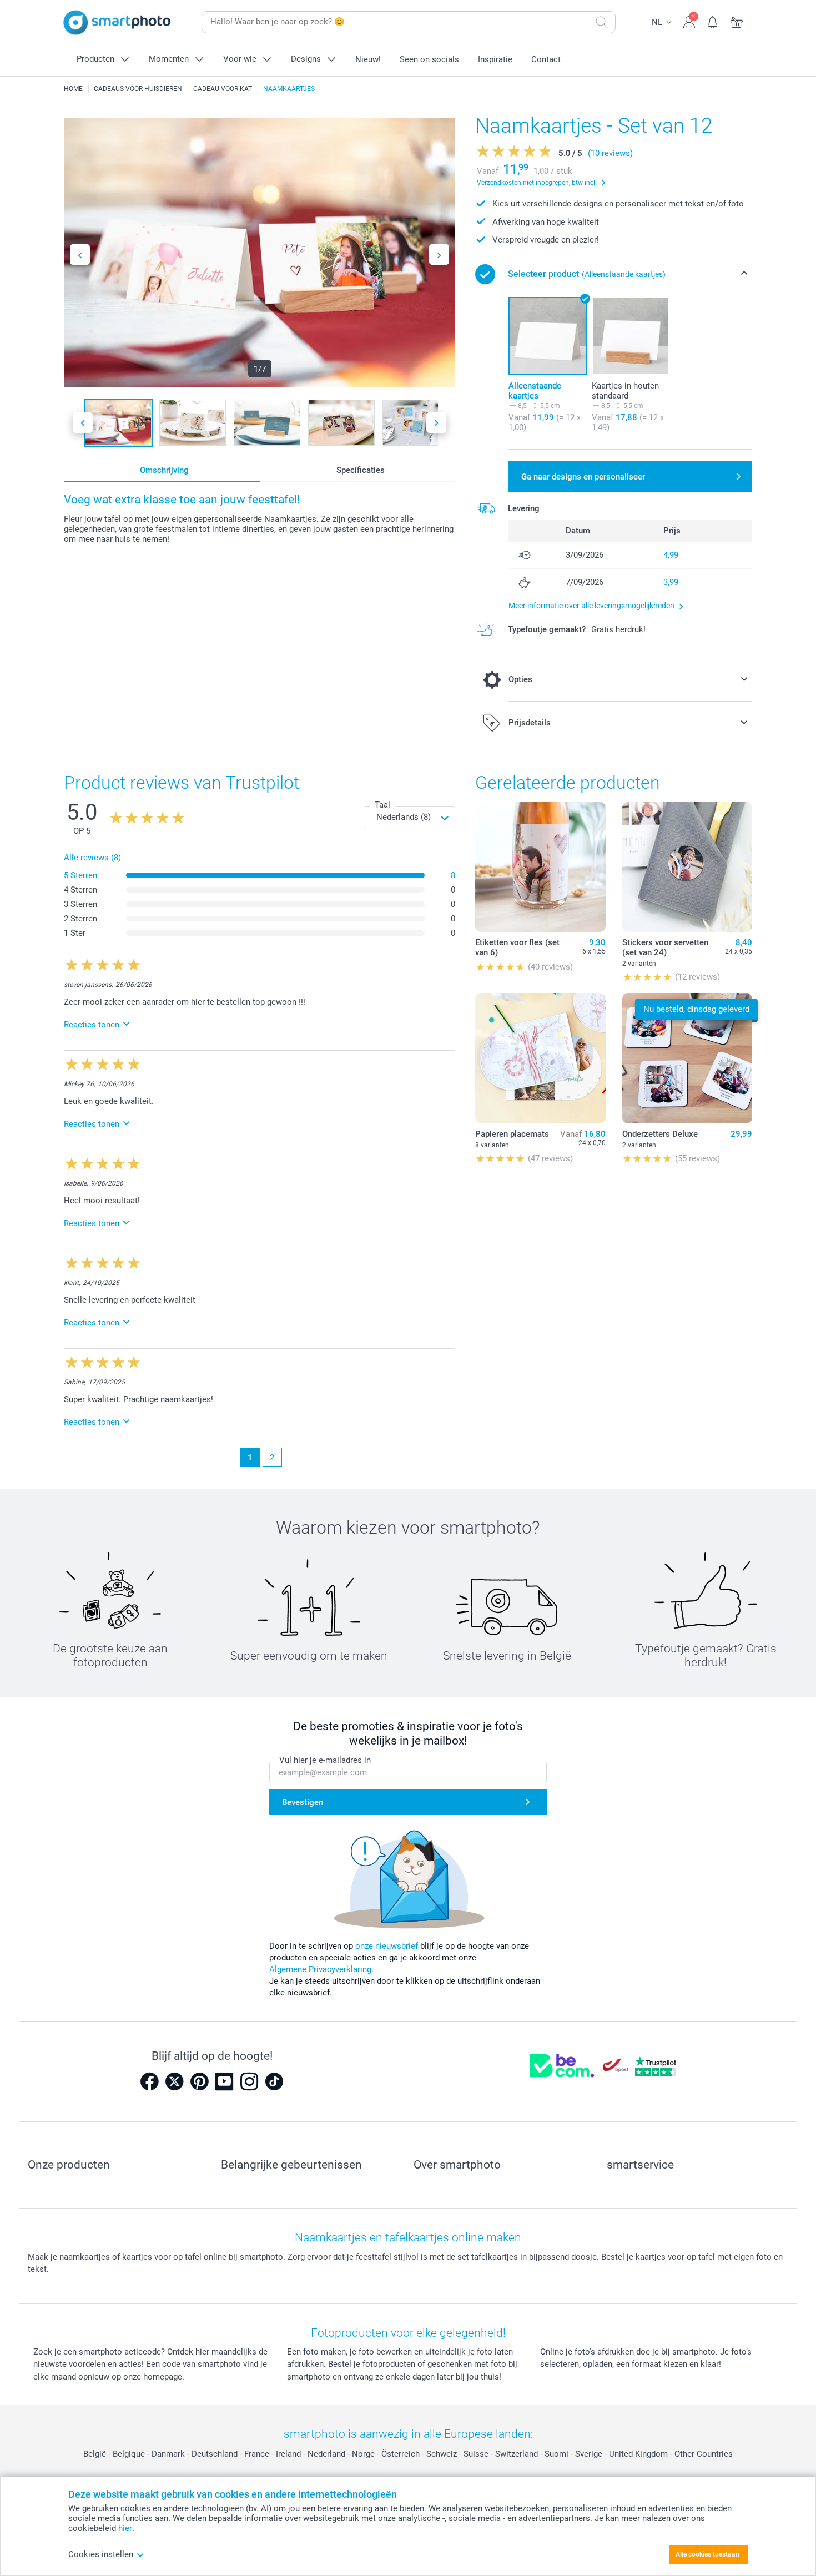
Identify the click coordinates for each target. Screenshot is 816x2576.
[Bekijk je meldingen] (713, 21)
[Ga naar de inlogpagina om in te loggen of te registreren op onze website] (689, 21)
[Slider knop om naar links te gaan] (80, 254)
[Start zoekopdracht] (602, 22)
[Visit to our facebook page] (149, 2081)
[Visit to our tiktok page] (274, 2081)
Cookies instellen (101, 2554)
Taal (382, 805)
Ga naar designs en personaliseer (583, 477)
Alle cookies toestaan (707, 2554)
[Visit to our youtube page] (224, 2081)
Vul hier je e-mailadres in (325, 1760)
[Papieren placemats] (540, 1058)
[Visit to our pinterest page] (199, 2081)
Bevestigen (303, 1802)
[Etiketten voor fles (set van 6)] (540, 867)
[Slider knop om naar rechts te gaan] (439, 254)
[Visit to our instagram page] (249, 2081)
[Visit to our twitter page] (174, 2081)
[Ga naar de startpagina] (117, 22)
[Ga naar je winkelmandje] (737, 21)
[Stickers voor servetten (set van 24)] (687, 867)
